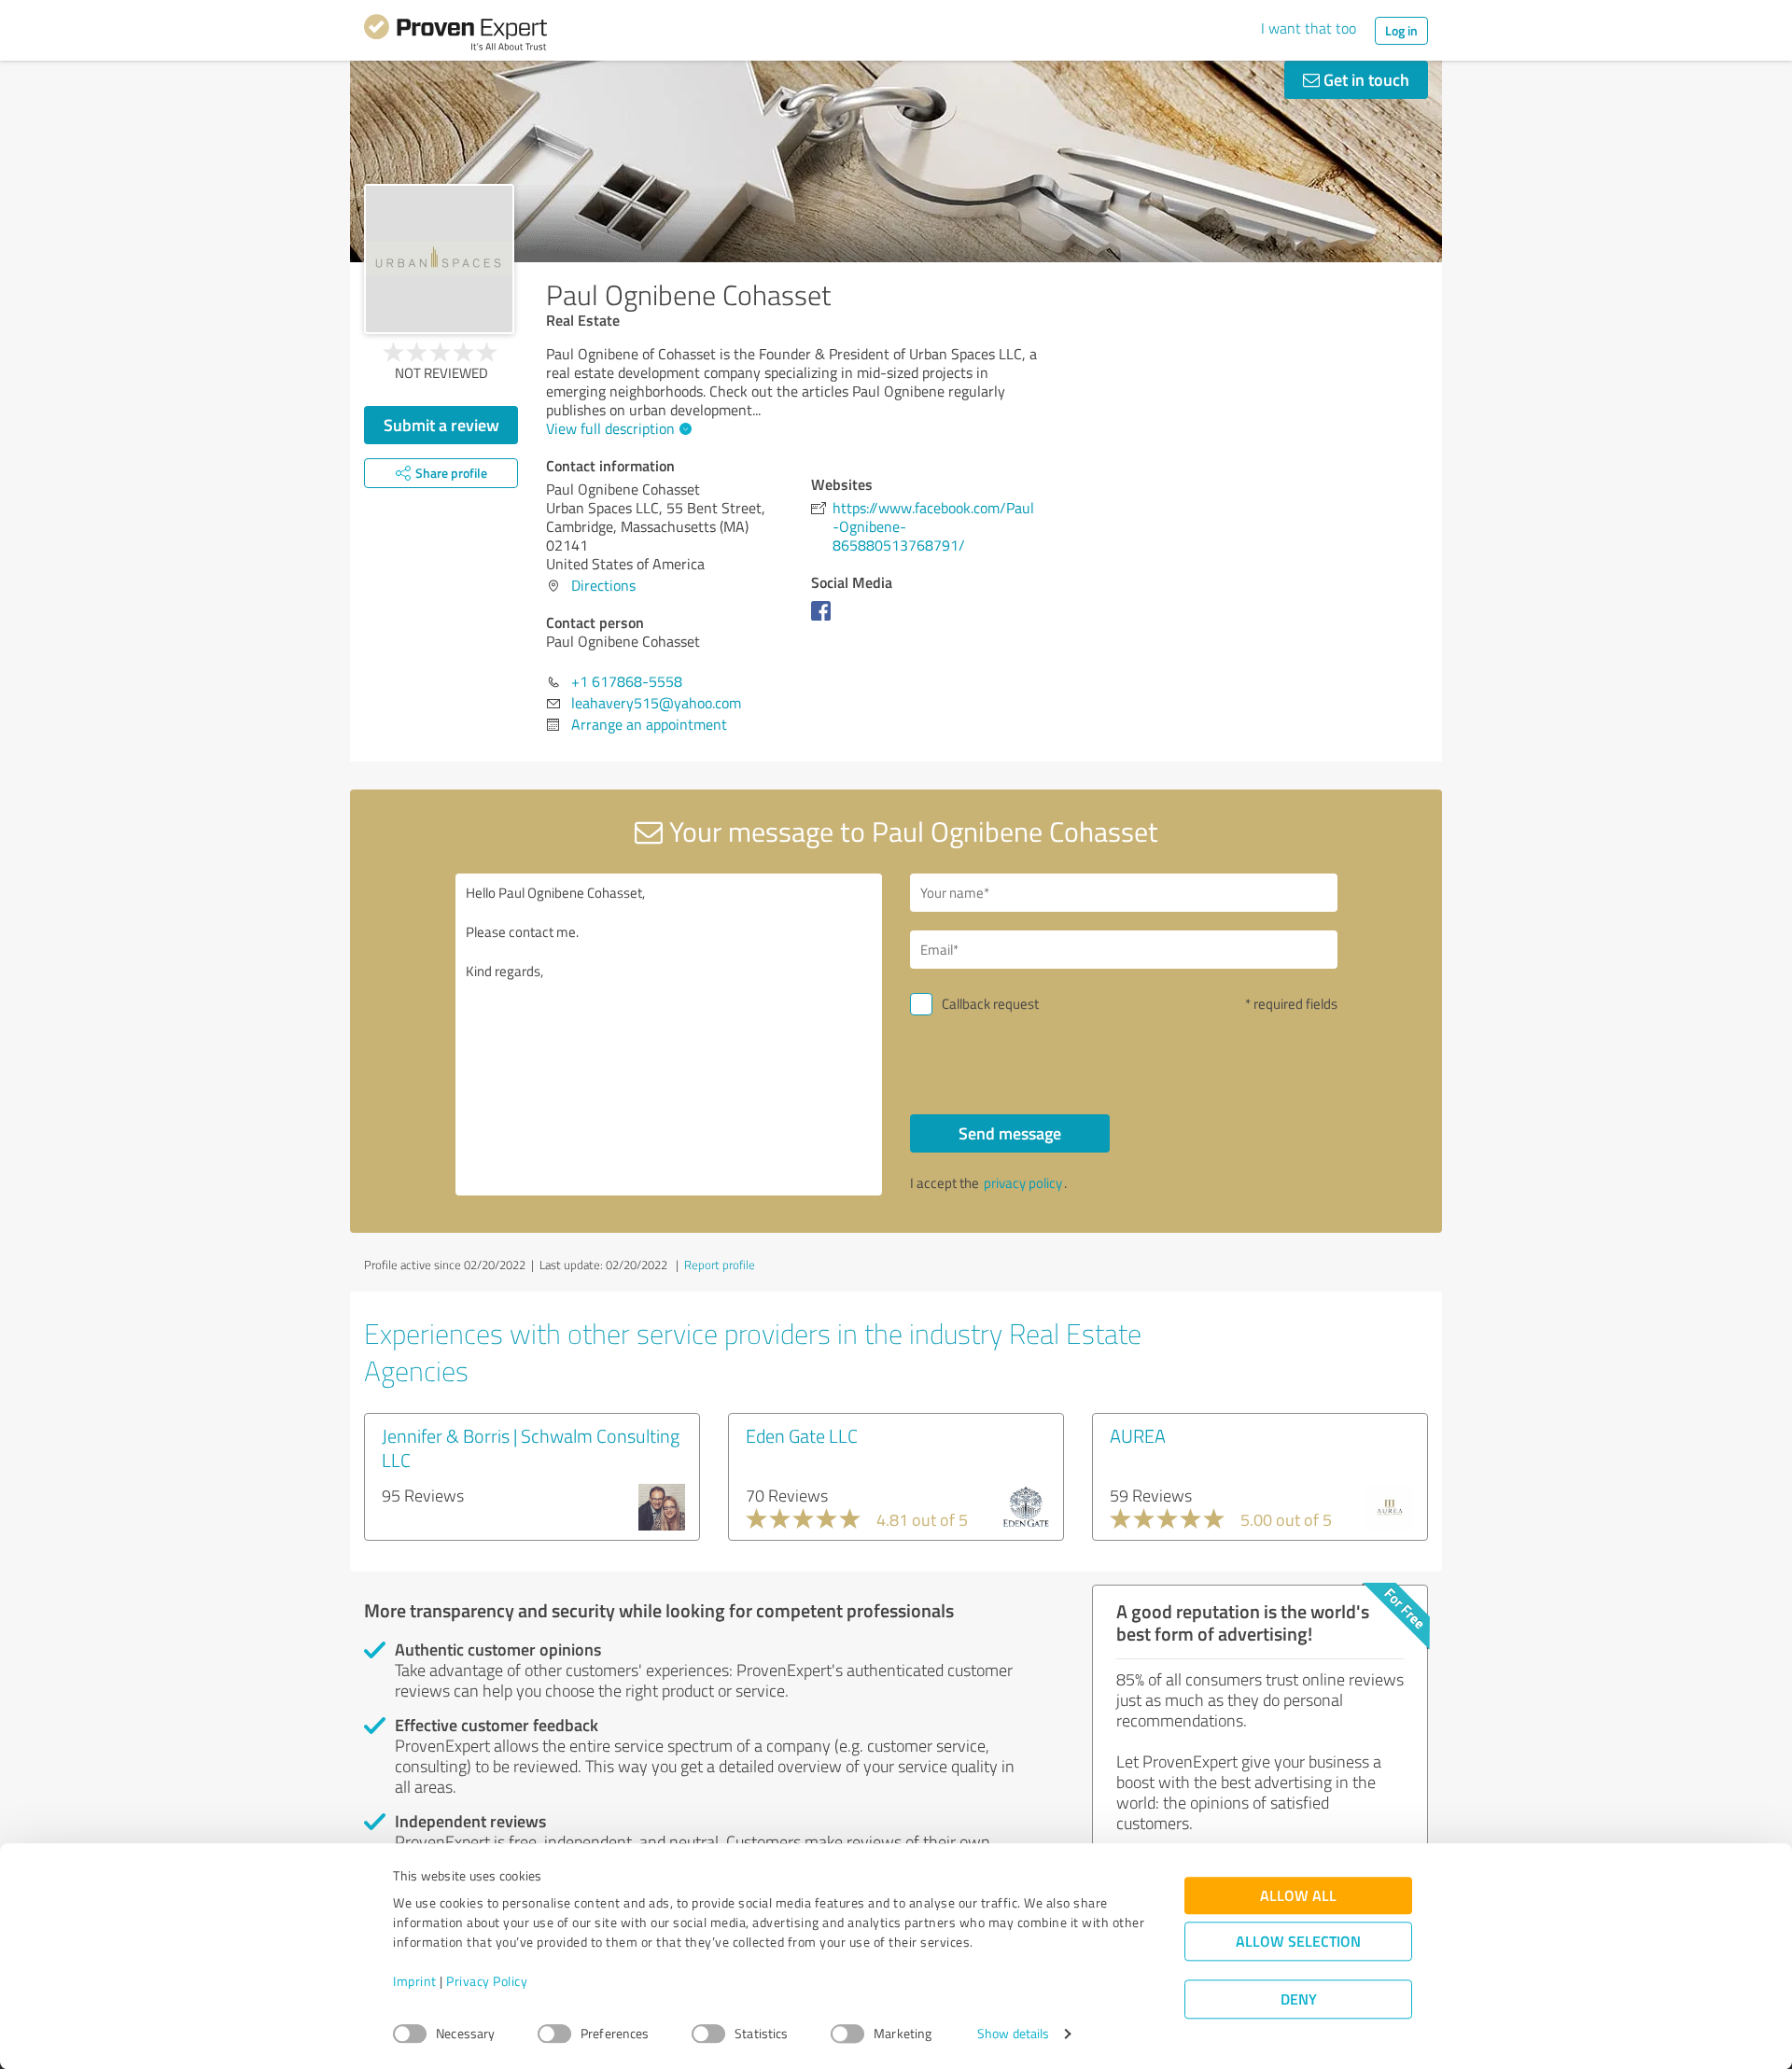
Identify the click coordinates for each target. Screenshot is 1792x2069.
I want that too (1309, 28)
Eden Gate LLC (802, 1435)
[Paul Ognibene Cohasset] (439, 259)
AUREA (1138, 1435)
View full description (610, 428)
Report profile (720, 1265)
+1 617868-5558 (627, 681)
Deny (1299, 1999)
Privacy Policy (487, 1982)
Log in (1401, 30)
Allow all (1298, 1896)
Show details (1013, 2034)
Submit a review (441, 425)
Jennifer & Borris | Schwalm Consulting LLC (531, 1447)
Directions (603, 585)
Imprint (415, 1982)
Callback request (990, 1004)
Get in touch (1365, 79)
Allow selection (1298, 1942)
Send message (1010, 1133)
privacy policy (1023, 1183)
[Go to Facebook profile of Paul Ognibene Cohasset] (825, 620)
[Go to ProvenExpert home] (455, 35)
